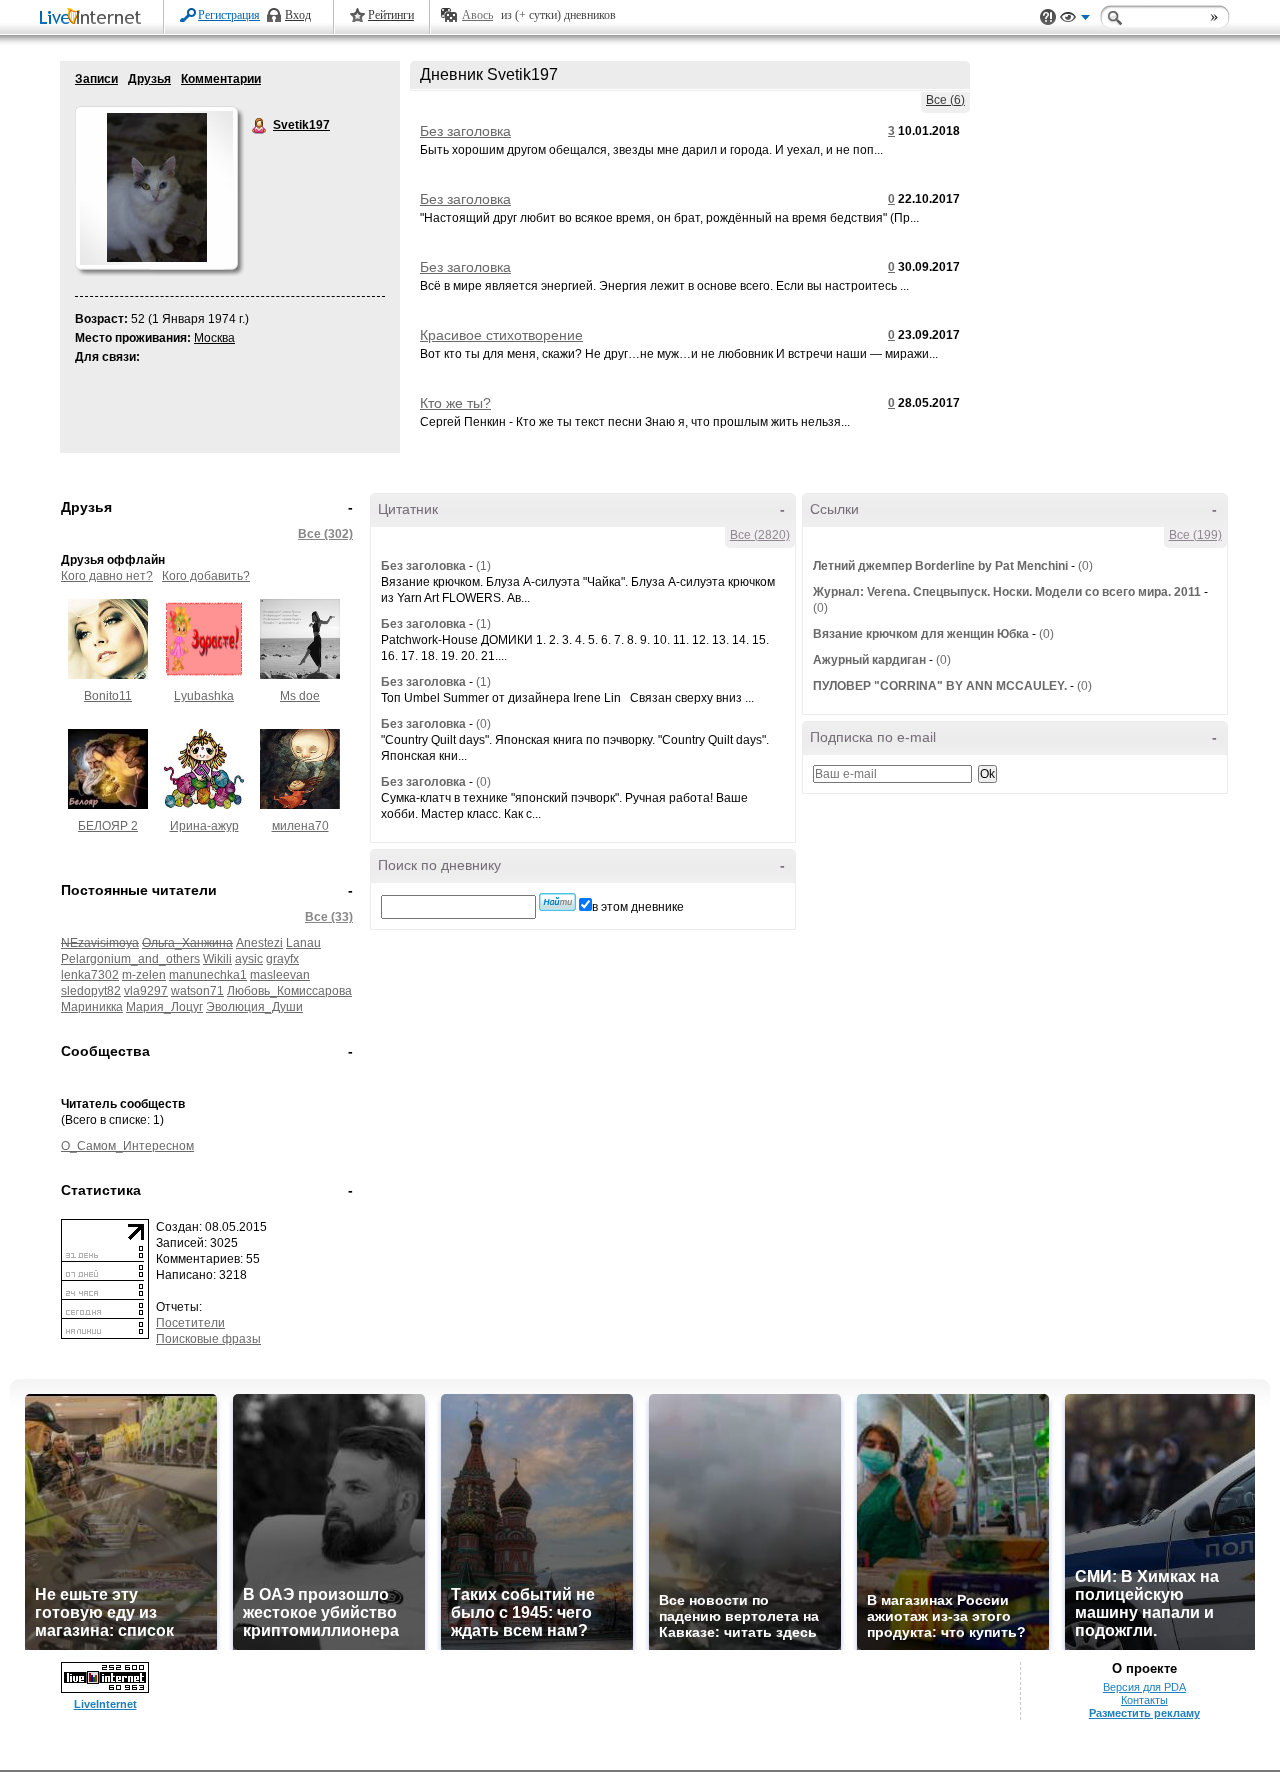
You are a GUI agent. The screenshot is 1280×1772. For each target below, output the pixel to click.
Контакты (1144, 1700)
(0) (483, 724)
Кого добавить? (206, 576)
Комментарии (221, 79)
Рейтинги (391, 15)
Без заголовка (465, 131)
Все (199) (1195, 535)
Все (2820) (760, 535)
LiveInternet (94, 18)
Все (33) (329, 917)
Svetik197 (260, 126)
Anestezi (259, 943)
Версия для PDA (1144, 1687)
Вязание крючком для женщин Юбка (921, 634)
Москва (214, 338)
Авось (477, 15)
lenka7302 (90, 975)
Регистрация (229, 15)
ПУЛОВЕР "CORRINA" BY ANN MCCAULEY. (940, 686)
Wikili (217, 959)
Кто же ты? (455, 403)
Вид (1075, 20)
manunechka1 (208, 975)
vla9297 (146, 991)
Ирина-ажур (204, 826)
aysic (249, 959)
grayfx (282, 959)
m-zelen (144, 975)
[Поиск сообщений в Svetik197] (557, 902)
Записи (96, 79)
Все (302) (325, 534)
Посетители (190, 1323)
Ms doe (300, 696)
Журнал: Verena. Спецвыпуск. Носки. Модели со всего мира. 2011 (1007, 592)
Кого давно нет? (107, 576)
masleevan (280, 975)
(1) (483, 566)
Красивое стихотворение (501, 335)
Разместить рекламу (1144, 1713)
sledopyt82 (91, 991)
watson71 (197, 991)
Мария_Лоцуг (164, 1007)
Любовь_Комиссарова (289, 991)
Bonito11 (108, 696)
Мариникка (92, 1007)
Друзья (149, 79)
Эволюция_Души (254, 1007)
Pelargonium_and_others (130, 959)
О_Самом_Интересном (127, 1146)
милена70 (300, 826)
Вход (298, 15)
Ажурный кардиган (869, 660)
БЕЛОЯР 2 (108, 826)
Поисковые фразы (208, 1339)
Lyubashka (204, 696)
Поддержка (1048, 17)
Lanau (303, 943)
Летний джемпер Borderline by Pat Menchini (940, 566)
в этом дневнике (638, 907)
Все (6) (945, 100)
